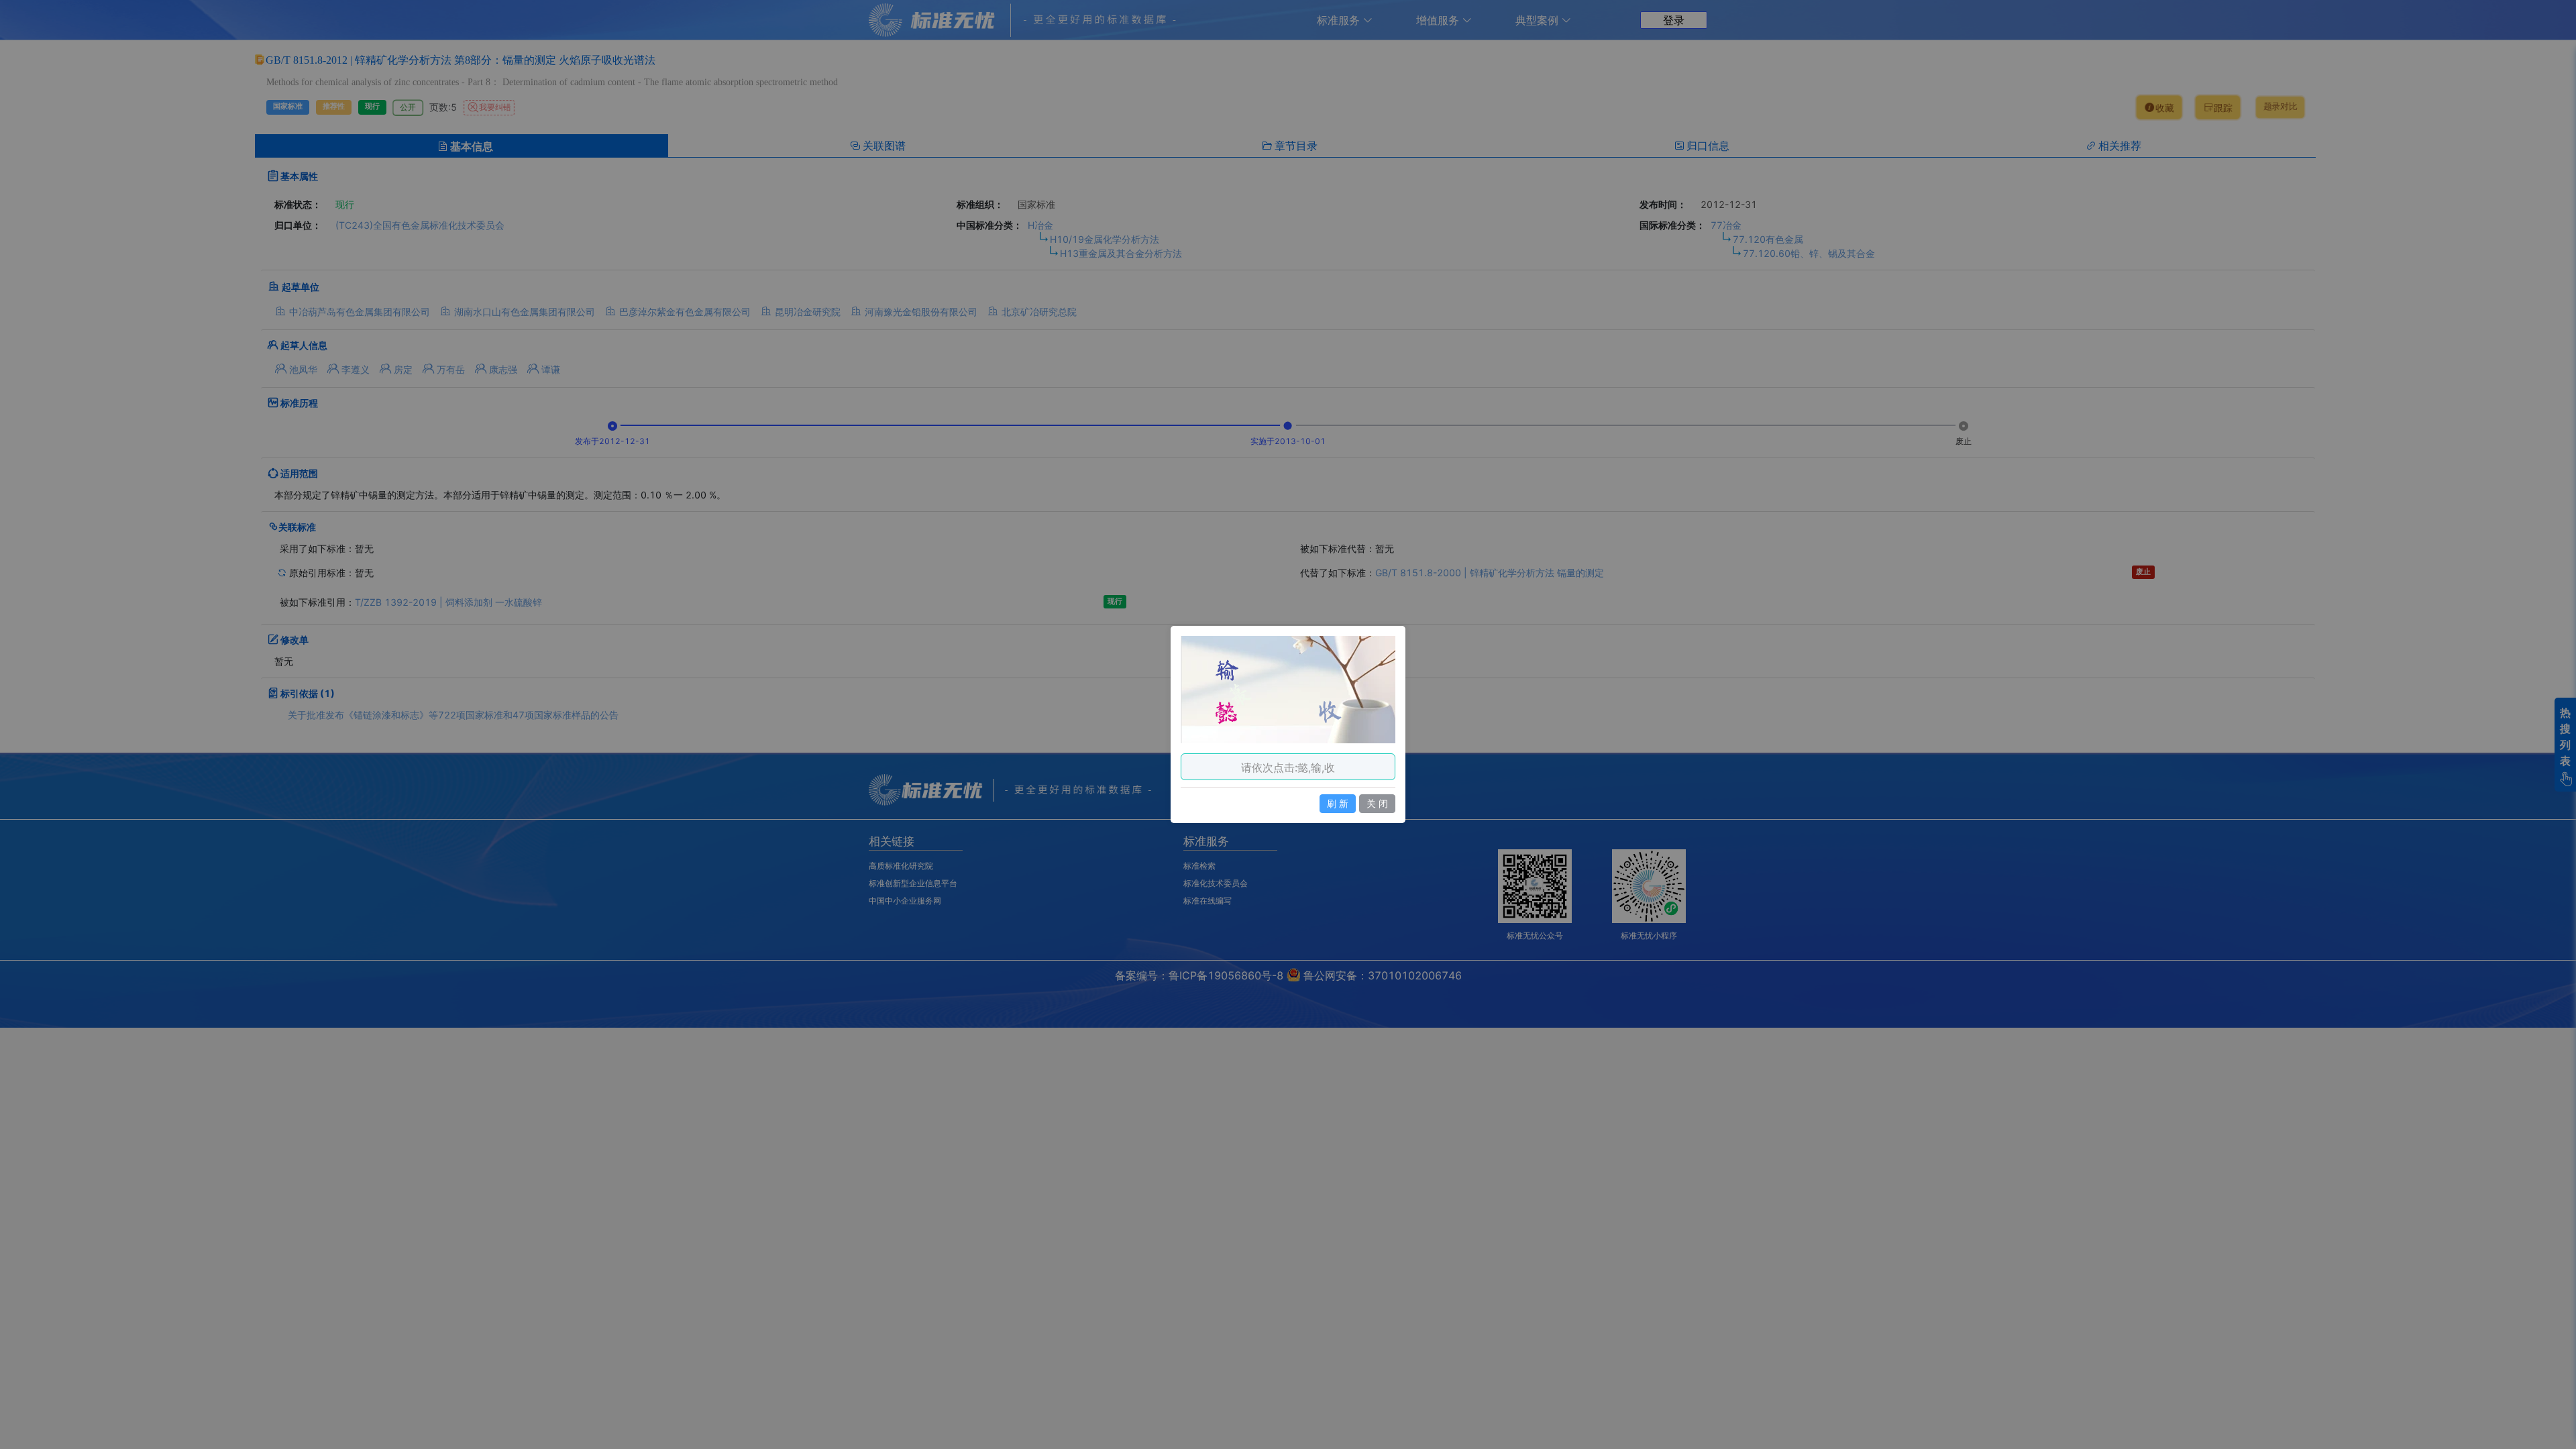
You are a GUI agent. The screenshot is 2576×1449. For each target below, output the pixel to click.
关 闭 (1377, 803)
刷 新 (1338, 803)
